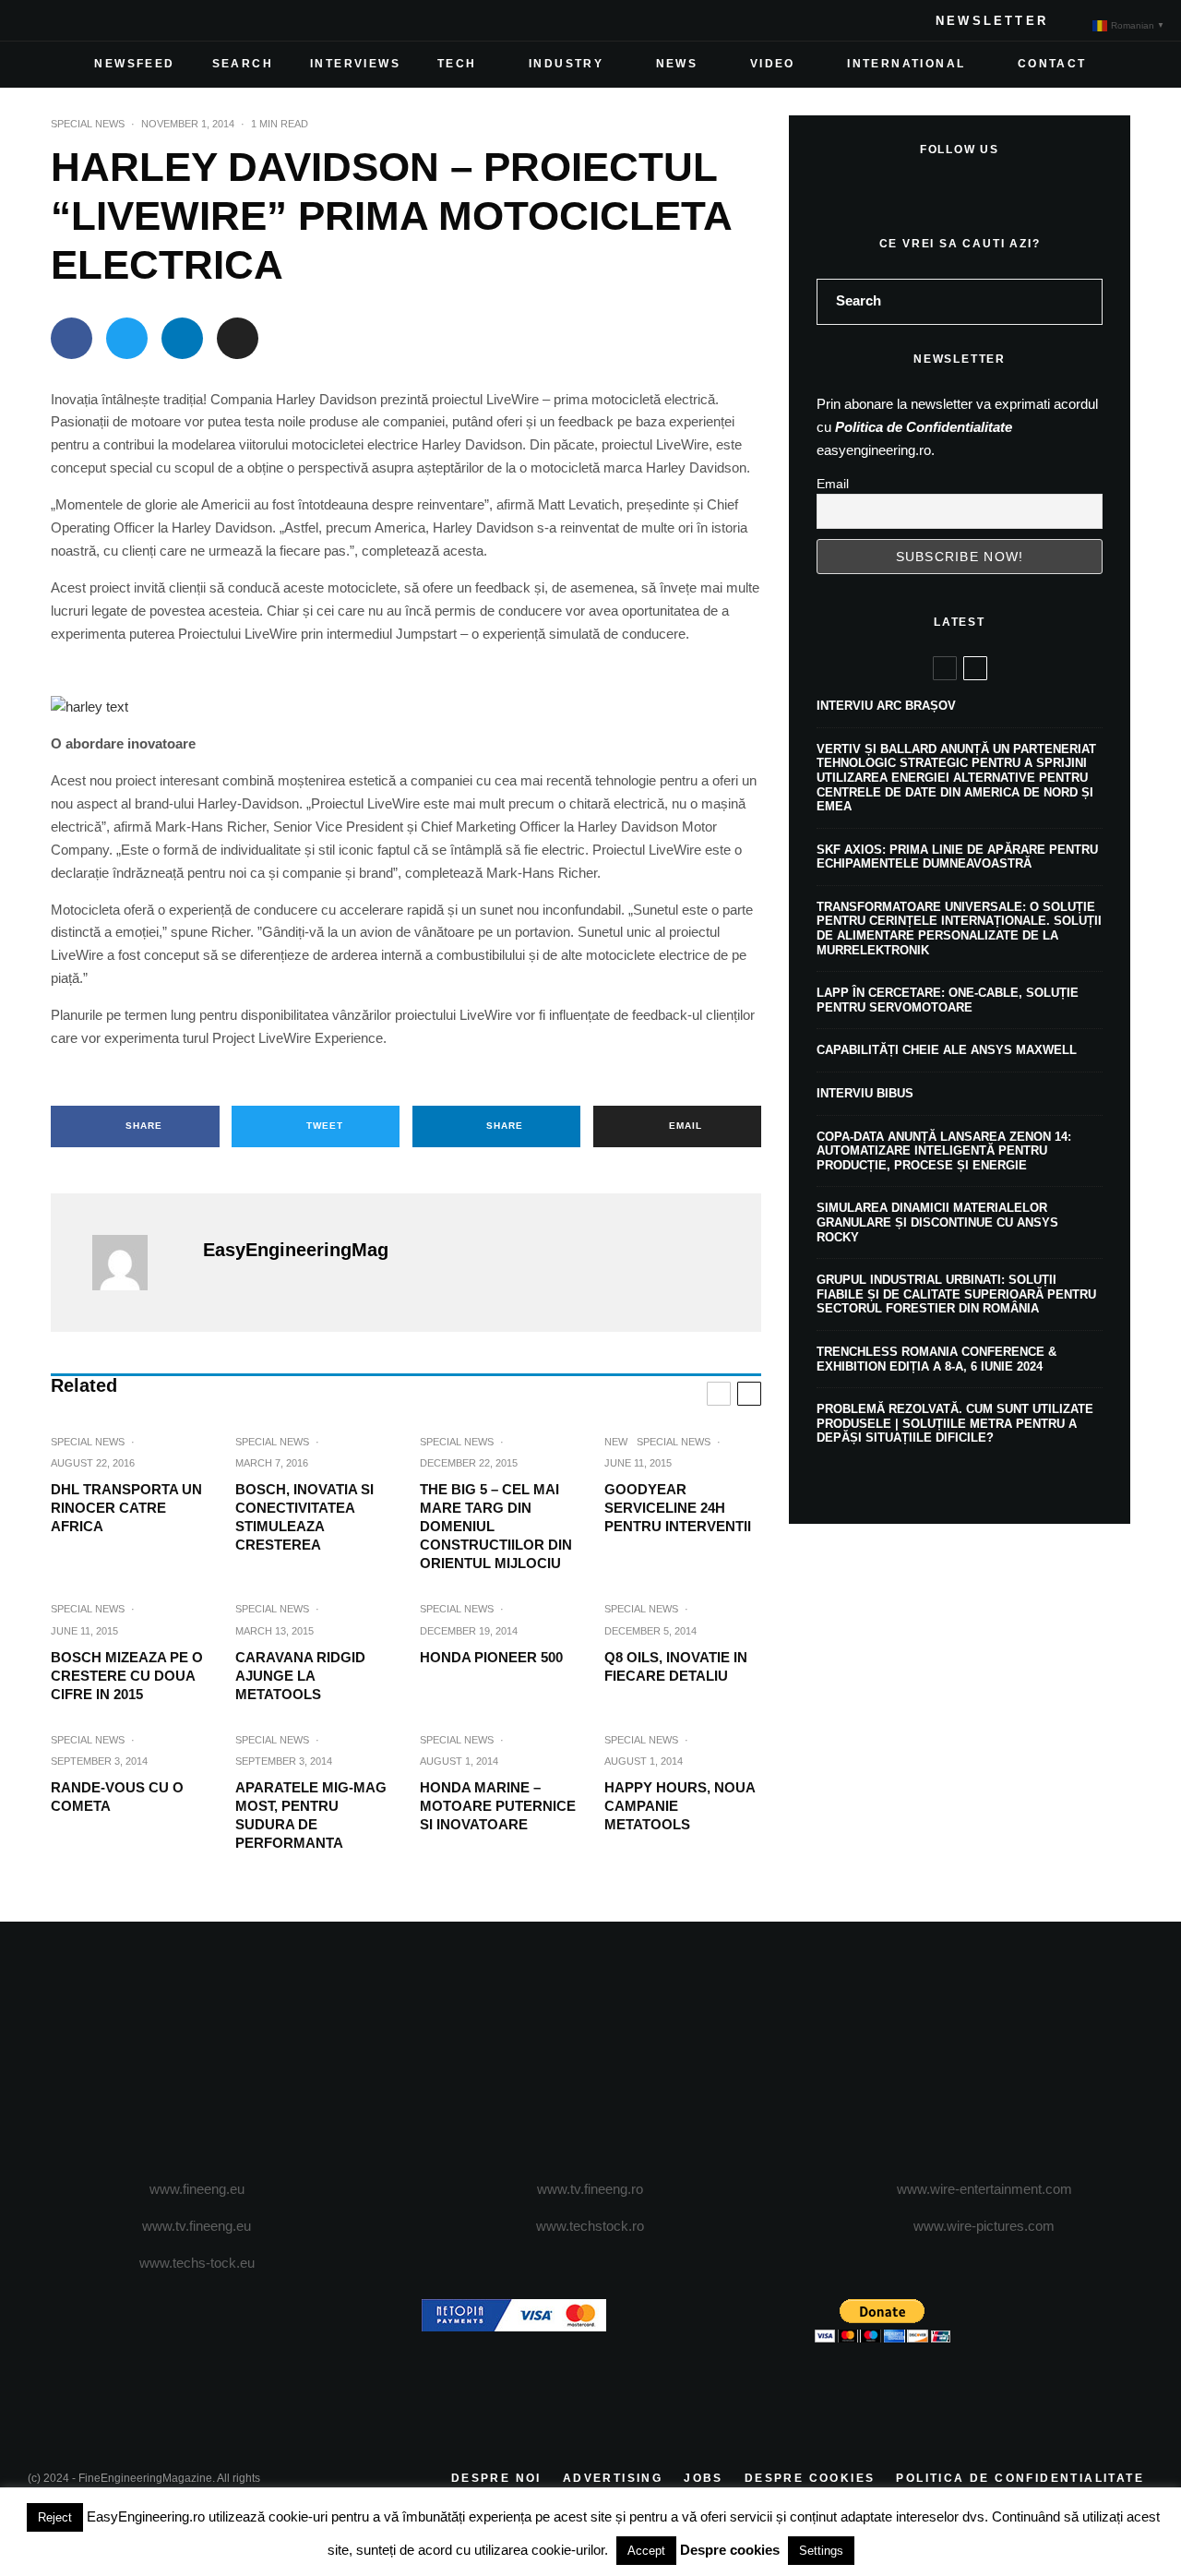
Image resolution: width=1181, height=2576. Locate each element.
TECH (457, 64)
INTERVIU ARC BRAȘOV (886, 706)
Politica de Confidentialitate (924, 427)
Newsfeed (134, 64)
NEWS (677, 64)
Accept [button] (646, 2551)
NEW (616, 1442)
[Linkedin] (161, 20)
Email (833, 484)
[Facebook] (42, 20)
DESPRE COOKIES (810, 2478)
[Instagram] (101, 20)
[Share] (72, 338)
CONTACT (1052, 64)
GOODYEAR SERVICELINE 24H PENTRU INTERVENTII (678, 1508)
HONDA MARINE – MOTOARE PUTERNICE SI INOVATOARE (498, 1806)
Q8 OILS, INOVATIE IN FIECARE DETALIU (676, 1666)
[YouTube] (131, 20)
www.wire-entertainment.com (984, 2189)
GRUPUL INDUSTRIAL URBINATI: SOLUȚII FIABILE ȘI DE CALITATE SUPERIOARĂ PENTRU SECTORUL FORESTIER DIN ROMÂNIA (956, 1294)
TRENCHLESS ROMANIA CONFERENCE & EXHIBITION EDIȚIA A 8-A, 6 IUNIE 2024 (936, 1359)
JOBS (704, 2478)
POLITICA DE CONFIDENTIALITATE (1020, 2478)
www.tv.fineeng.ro (590, 2189)
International (906, 64)
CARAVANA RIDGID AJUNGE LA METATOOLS (300, 1676)
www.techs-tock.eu (197, 2263)
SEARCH (243, 64)
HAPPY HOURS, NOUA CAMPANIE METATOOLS (680, 1806)
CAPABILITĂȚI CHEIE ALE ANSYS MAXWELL (947, 1050)
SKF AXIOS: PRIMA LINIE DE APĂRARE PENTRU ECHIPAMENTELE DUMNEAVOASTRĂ (957, 857)
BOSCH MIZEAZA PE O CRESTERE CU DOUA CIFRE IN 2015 (127, 1676)
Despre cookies (730, 2550)
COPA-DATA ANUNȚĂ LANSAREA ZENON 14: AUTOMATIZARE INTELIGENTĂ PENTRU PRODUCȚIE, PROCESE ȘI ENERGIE (944, 1151)
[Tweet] (127, 338)
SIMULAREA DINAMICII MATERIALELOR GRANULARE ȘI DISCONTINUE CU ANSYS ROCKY (937, 1222)
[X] (72, 20)
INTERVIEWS (355, 64)
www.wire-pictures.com (984, 2226)
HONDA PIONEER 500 (491, 1657)
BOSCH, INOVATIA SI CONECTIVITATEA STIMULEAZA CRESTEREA (304, 1517)
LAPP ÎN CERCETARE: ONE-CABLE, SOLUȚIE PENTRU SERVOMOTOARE (948, 1000)
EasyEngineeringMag (296, 1250)
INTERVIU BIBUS (865, 1093)
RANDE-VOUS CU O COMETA (117, 1797)
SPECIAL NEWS (88, 124)
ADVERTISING (613, 2478)
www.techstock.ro (590, 2226)
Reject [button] (55, 2517)
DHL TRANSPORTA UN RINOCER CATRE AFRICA (126, 1508)
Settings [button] (821, 2551)
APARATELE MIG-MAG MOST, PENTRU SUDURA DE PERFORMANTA (311, 1815)
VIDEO (773, 64)
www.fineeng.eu (197, 2189)
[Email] (238, 338)
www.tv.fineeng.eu (197, 2226)
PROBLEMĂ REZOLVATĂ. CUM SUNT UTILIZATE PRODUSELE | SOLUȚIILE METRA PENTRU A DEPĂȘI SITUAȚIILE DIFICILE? (955, 1423)
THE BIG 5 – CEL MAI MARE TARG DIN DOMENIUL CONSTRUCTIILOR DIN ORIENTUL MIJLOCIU (496, 1526)
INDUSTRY (566, 64)
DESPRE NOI (496, 2478)
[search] (1082, 302)
